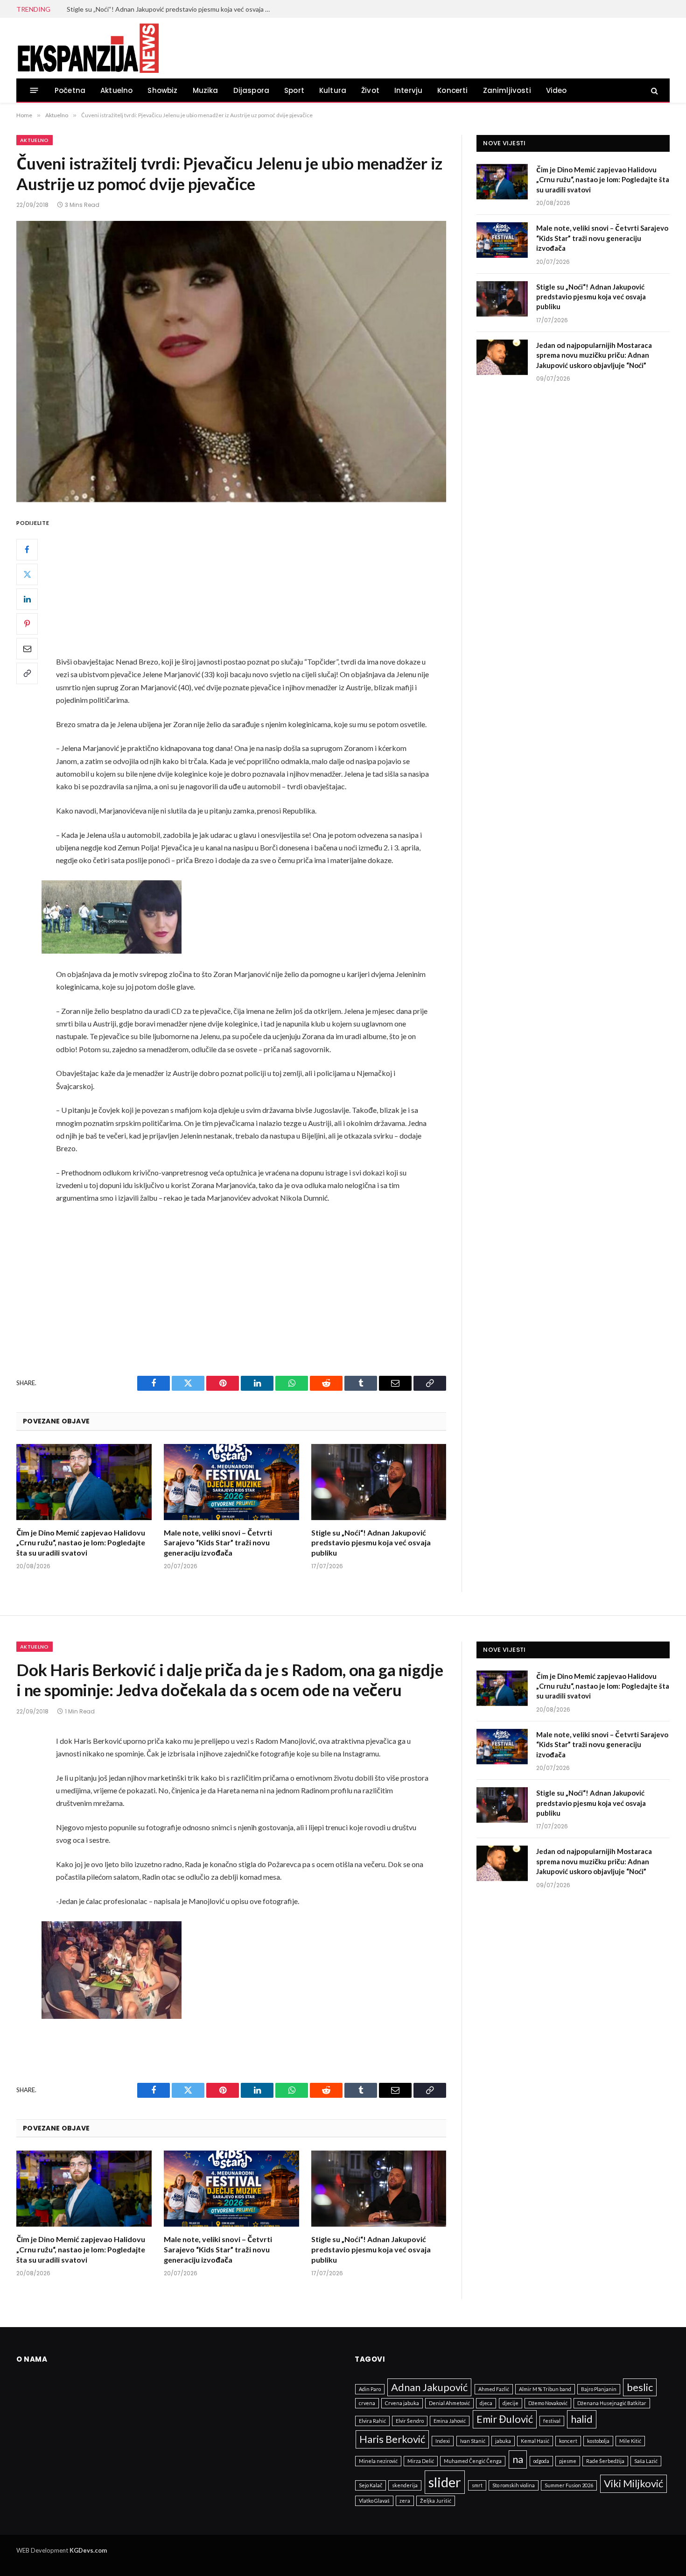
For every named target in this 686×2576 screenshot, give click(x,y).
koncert (568, 2441)
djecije (511, 2403)
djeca (486, 2403)
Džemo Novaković (548, 2403)
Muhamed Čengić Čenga (473, 2461)
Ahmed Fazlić (494, 2389)
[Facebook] (27, 550)
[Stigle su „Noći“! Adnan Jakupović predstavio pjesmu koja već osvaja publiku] (379, 1482)
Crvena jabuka (402, 2403)
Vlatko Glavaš (374, 2501)
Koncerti (452, 90)
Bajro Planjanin (599, 2389)
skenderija (405, 2485)
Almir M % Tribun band (545, 2389)
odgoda (541, 2461)
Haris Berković (392, 2439)
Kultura (333, 90)
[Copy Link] (27, 673)
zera (405, 2501)
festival (552, 2421)
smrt (477, 2485)
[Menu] (34, 90)
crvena (367, 2403)
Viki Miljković (633, 2483)
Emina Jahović (450, 2421)
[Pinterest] (27, 624)
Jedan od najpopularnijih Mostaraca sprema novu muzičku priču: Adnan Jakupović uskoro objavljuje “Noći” (594, 355)
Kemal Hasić (535, 2441)
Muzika (206, 90)
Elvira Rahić (372, 2421)
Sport (294, 90)
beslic (640, 2387)
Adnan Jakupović (429, 2387)
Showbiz (162, 90)
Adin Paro (370, 2389)
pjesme (568, 2461)
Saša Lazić (646, 2461)
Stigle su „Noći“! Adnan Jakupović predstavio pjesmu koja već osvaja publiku (172, 9)
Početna (70, 90)
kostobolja (598, 2441)
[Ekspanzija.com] (88, 48)
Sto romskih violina (514, 2485)
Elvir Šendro (410, 2421)
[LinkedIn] (27, 599)
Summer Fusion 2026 (569, 2485)
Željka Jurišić (436, 2501)
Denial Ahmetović (449, 2403)
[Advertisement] (254, 586)
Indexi (443, 2441)
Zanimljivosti (507, 90)
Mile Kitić (630, 2441)
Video (556, 90)
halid (582, 2419)
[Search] (654, 90)
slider (445, 2482)
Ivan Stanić (473, 2441)
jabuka (503, 2441)
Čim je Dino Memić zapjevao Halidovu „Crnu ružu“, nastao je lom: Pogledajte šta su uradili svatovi (81, 1543)
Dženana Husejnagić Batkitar (612, 2403)
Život (370, 90)
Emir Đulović (505, 2419)
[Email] (27, 649)
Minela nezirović (378, 2461)
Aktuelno (116, 90)
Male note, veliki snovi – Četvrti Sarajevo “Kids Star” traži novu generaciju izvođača (218, 1543)
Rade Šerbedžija (605, 2461)
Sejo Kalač (371, 2485)
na (518, 2459)
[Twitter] (27, 574)
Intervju (408, 90)
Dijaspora (252, 90)
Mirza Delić (421, 2461)
